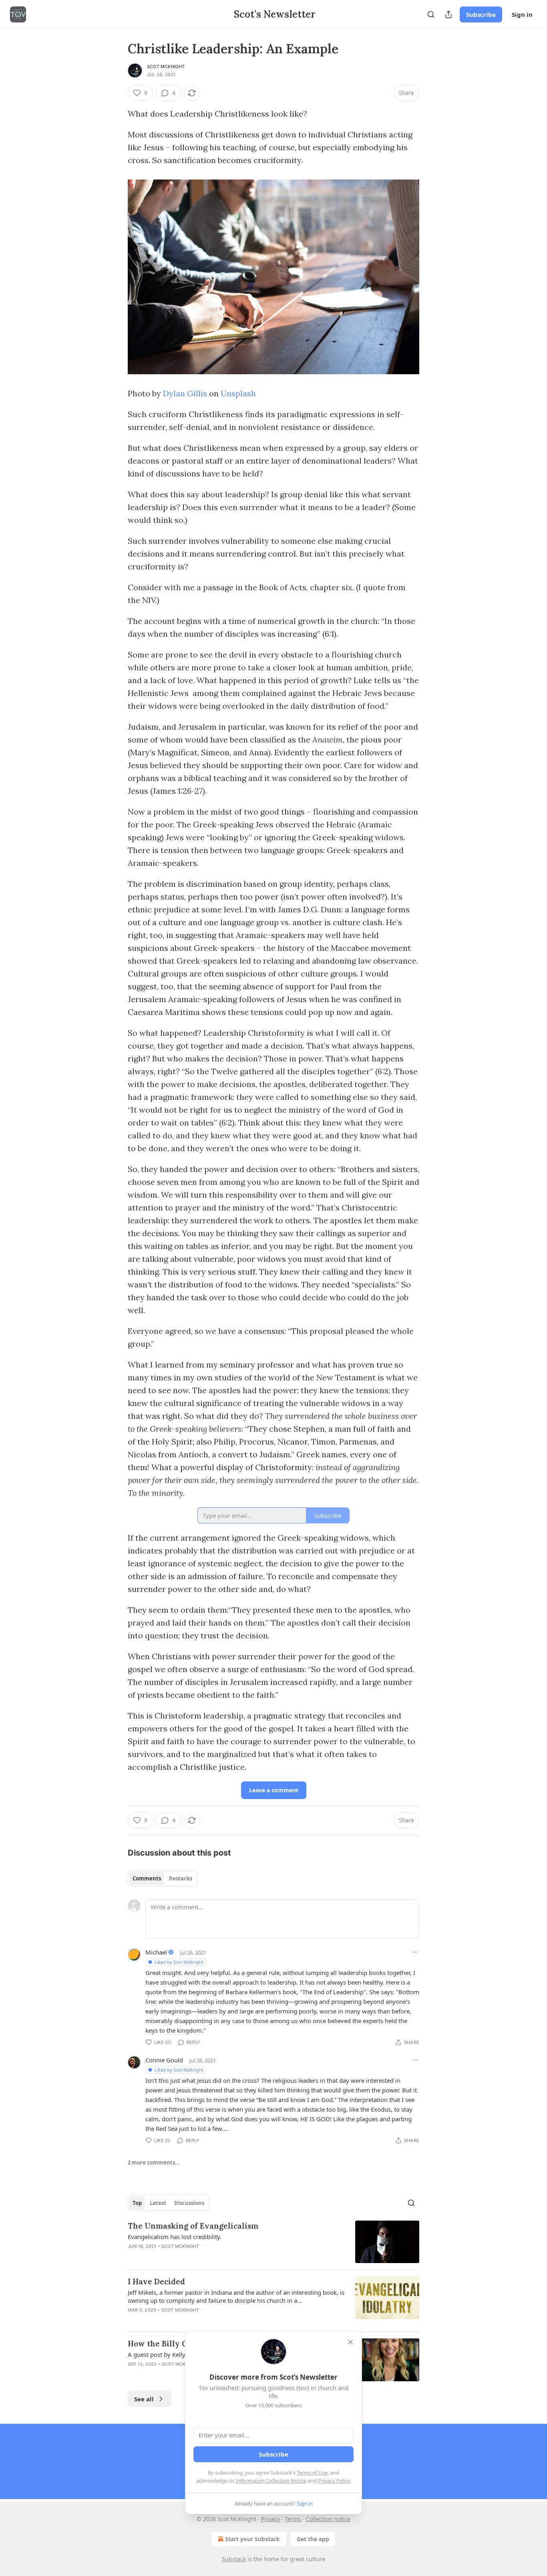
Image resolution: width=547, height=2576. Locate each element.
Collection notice (328, 2519)
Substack (234, 2559)
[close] (350, 2342)
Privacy (270, 2519)
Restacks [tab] (181, 1878)
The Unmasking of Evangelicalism (193, 2226)
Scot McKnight (166, 67)
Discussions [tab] (189, 2203)
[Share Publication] (448, 14)
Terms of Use (312, 2473)
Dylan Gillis (185, 393)
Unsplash (238, 393)
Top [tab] (137, 2203)
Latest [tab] (158, 2203)
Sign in (522, 14)
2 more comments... (154, 2162)
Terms (293, 2519)
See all (144, 2399)
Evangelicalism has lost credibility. (175, 2237)
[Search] (431, 14)
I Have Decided (156, 2281)
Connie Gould (164, 2060)
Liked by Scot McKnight (179, 1962)
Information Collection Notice (271, 2481)
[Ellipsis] (415, 1952)
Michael (156, 1952)
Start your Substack (252, 2539)
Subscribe (481, 14)
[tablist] (162, 1878)
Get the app (313, 2539)
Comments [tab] (147, 1878)
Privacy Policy (334, 2481)
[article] (273, 2242)
